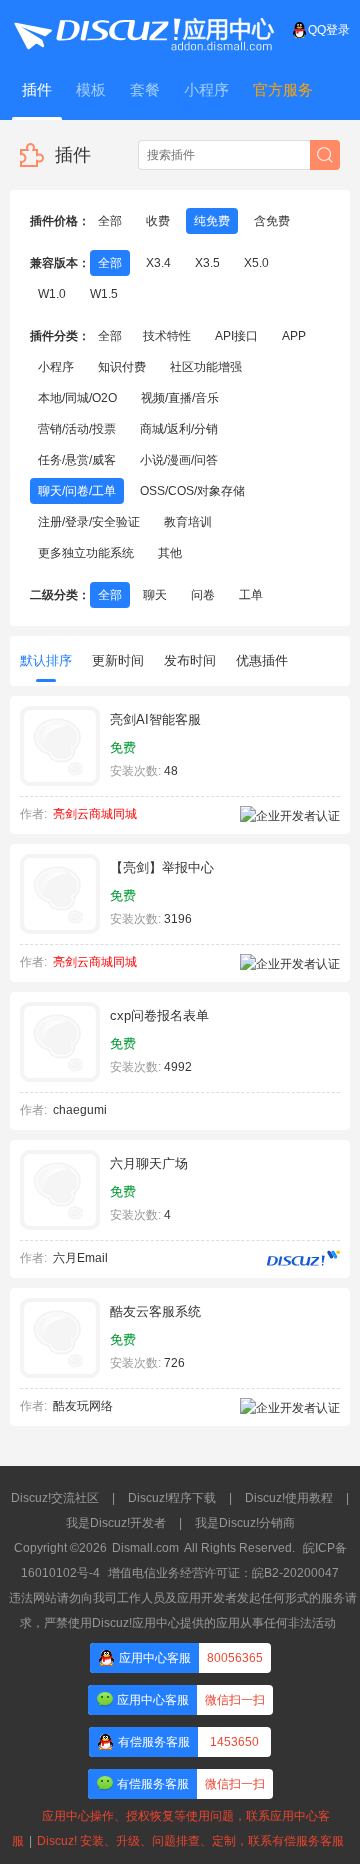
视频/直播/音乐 (180, 398)
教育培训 (188, 522)
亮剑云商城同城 (95, 814)
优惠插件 (262, 660)
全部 (110, 221)
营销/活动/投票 (77, 429)
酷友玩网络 (83, 1406)
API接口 (236, 336)
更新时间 (118, 660)
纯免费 (212, 221)
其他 (170, 553)
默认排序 (46, 660)
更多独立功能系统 (86, 553)
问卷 (203, 595)
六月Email (80, 1258)
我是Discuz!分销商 (245, 1523)
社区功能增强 (206, 367)
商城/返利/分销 (179, 429)
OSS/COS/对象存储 (192, 491)
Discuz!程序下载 (172, 1498)
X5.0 (256, 263)
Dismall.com (145, 1548)
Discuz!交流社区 (55, 1498)
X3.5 (207, 263)
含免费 (272, 221)
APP (294, 336)
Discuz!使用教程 (289, 1498)
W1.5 (104, 294)
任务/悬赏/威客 (77, 460)
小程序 (56, 367)
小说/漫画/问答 (179, 460)
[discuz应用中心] (143, 30)
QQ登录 (329, 30)
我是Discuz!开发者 (116, 1523)
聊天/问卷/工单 (77, 491)
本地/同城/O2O (77, 398)
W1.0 (52, 294)
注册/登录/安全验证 (89, 522)
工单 (251, 595)
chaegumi (80, 1110)
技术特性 (167, 336)
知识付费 (122, 367)
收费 (158, 221)
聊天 (155, 595)
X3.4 (158, 263)
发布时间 (190, 660)
